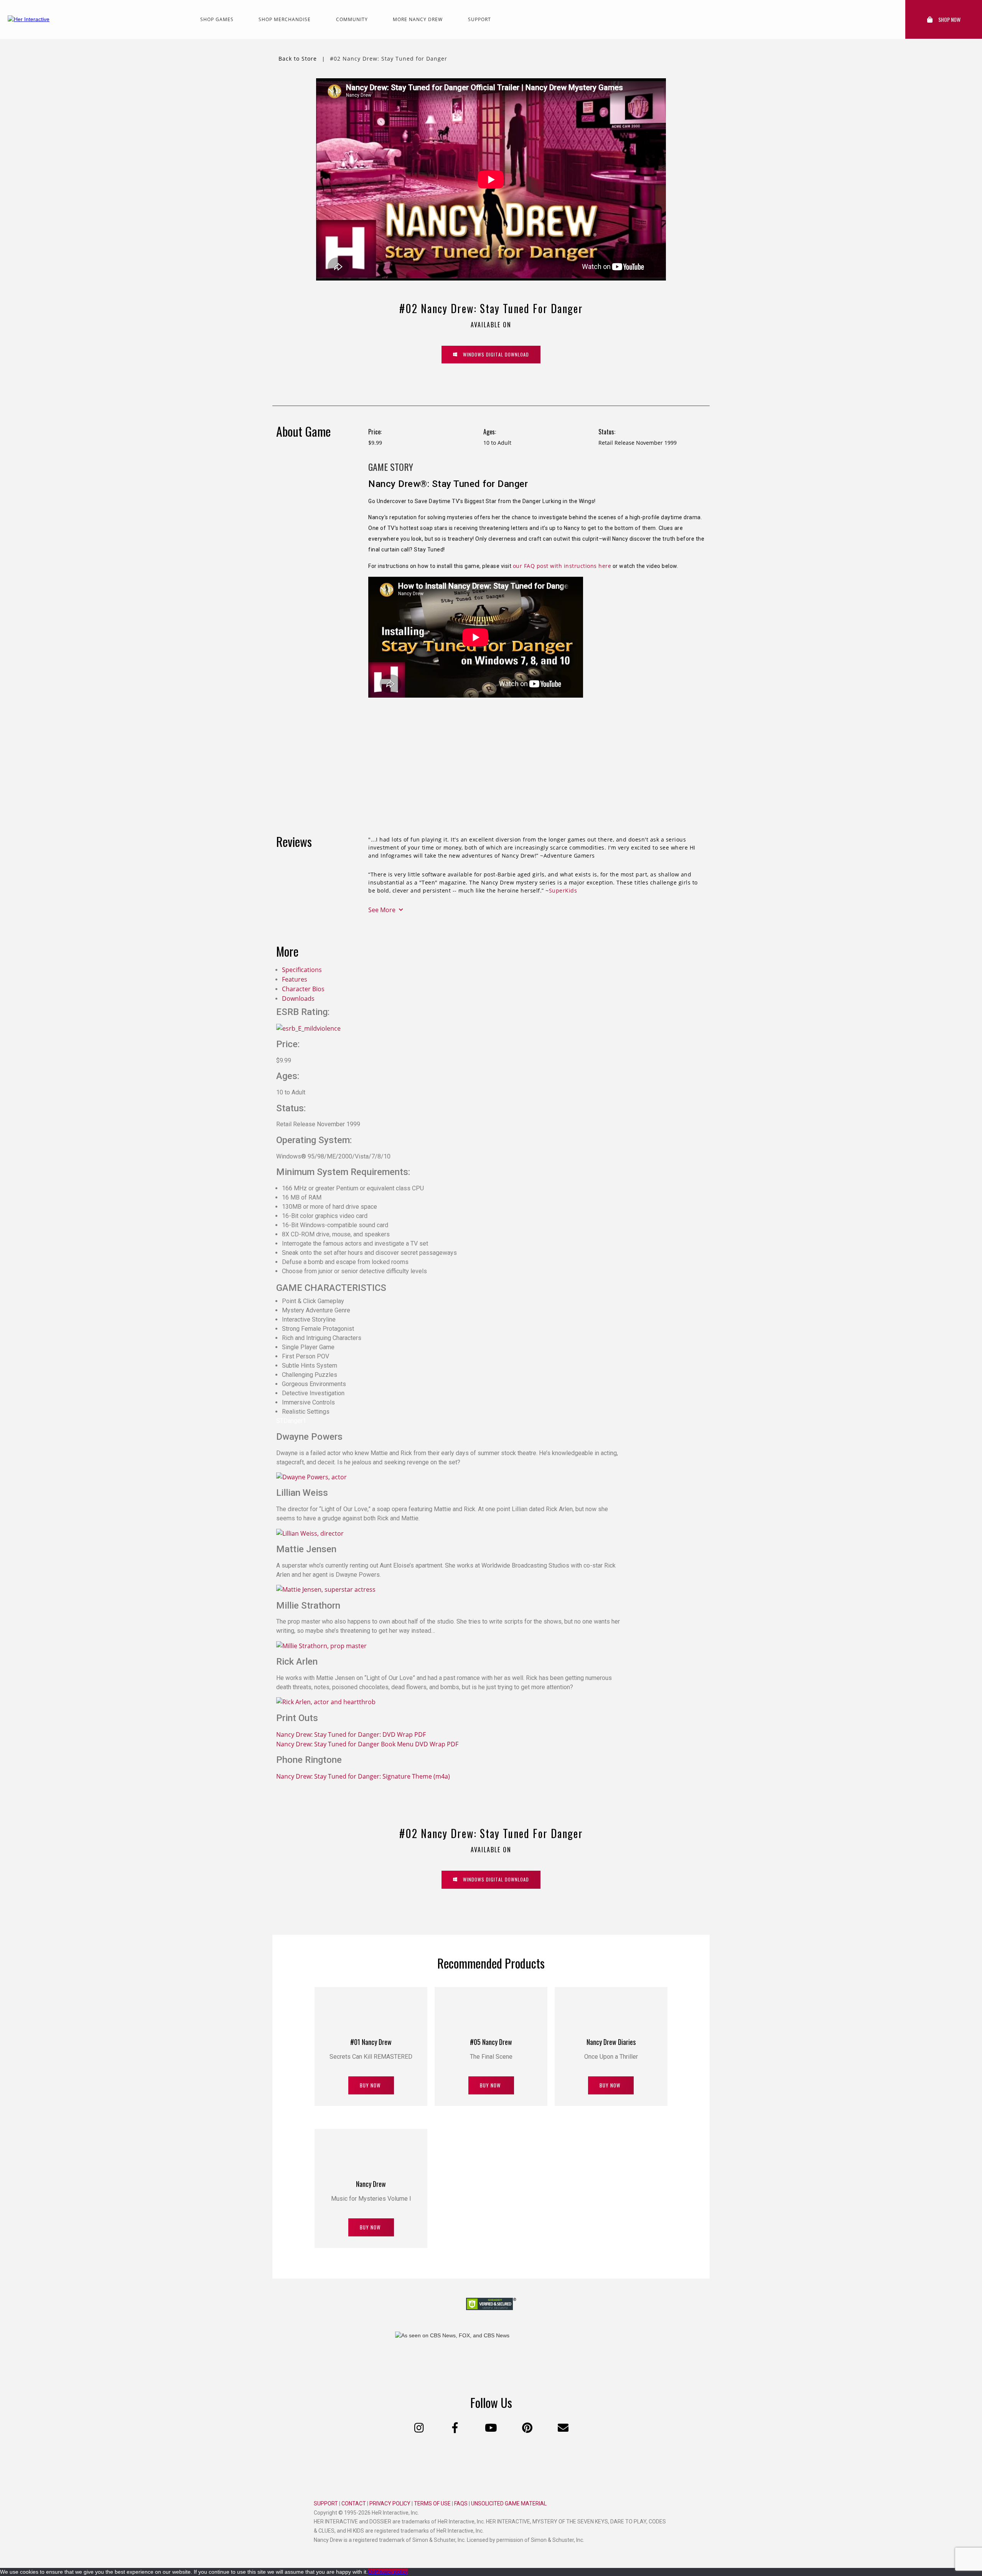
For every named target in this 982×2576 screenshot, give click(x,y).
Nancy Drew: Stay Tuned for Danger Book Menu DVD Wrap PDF (367, 1744)
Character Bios (303, 989)
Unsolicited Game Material (509, 2503)
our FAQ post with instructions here (562, 566)
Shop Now (949, 19)
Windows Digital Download (491, 354)
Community (352, 19)
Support (479, 19)
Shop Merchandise (285, 19)
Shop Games (217, 19)
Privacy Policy (390, 2503)
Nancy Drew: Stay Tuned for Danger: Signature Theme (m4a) (363, 1776)
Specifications (302, 970)
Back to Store (297, 59)
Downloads (298, 998)
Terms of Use (432, 2503)
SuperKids (563, 890)
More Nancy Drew (418, 19)
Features (295, 979)
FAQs (461, 2503)
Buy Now (371, 2085)
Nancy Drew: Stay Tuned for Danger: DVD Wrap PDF (351, 1734)
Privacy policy (391, 2572)
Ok (371, 2572)
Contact (354, 2503)
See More (383, 910)
